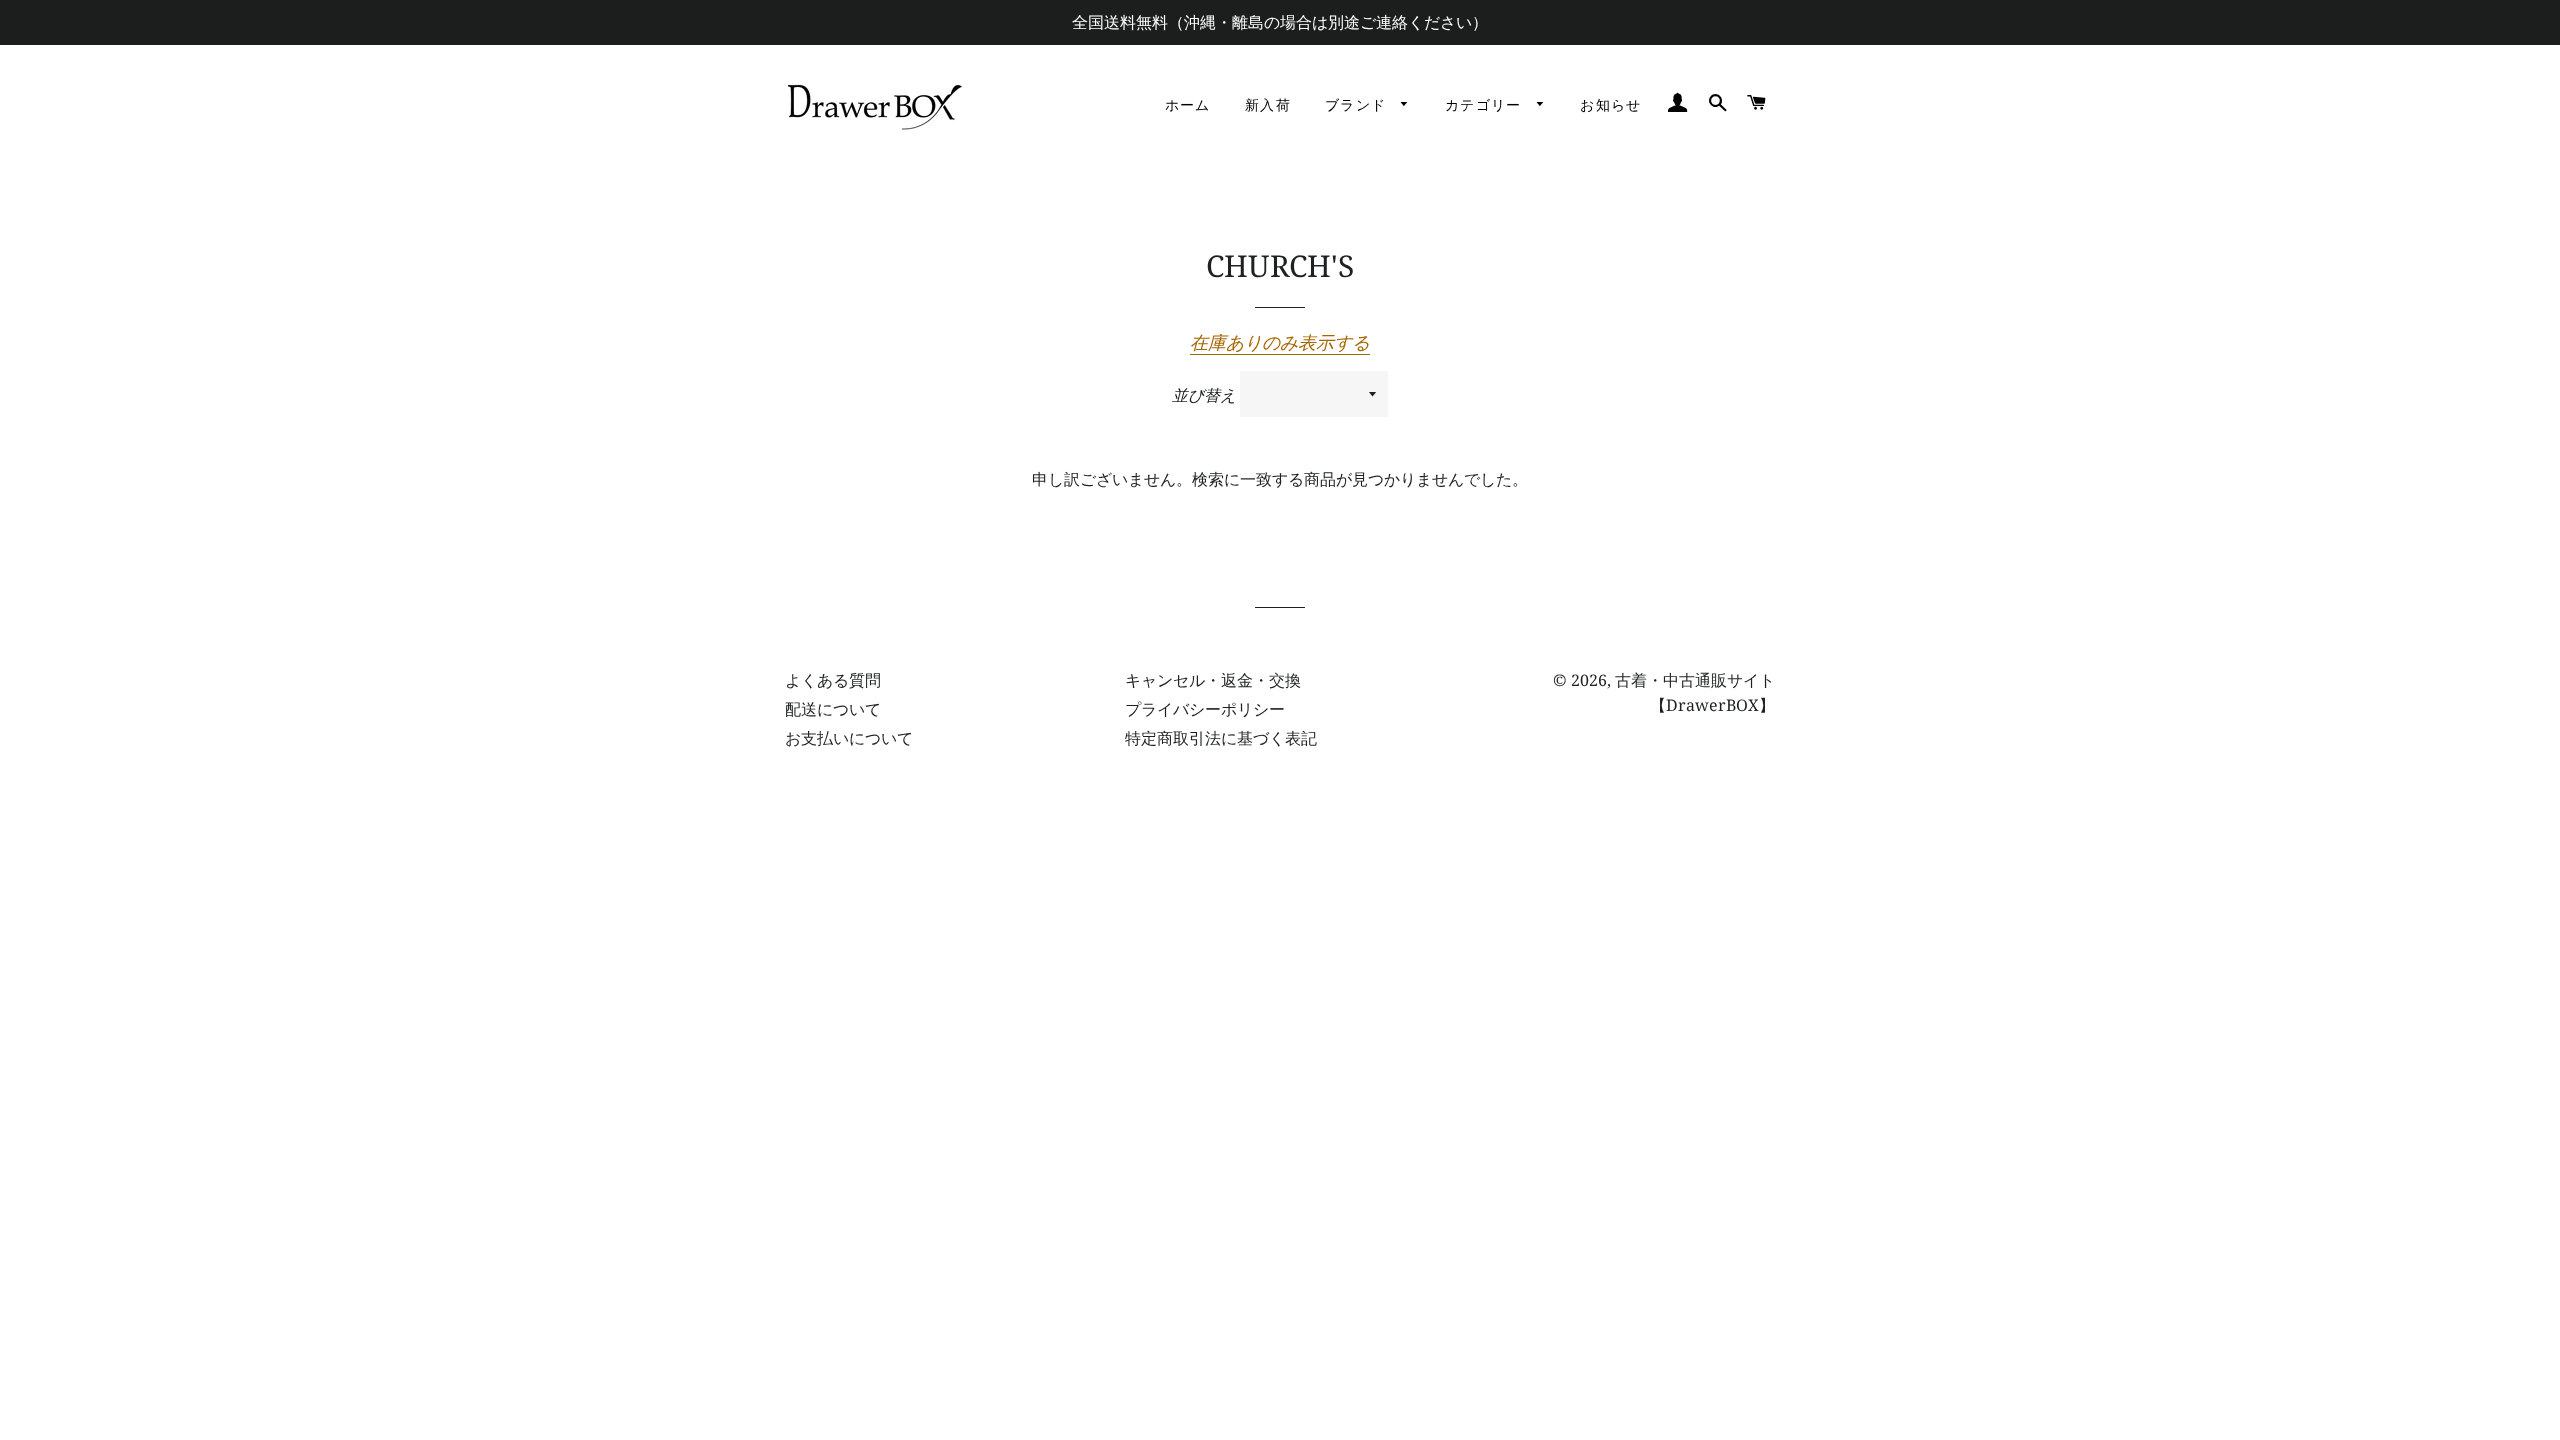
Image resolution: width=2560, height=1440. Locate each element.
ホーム (1188, 106)
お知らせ (1611, 106)
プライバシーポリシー (1205, 709)
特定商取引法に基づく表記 (1221, 738)
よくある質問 (833, 680)
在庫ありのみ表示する (1280, 342)
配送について (833, 709)
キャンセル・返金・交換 (1213, 680)
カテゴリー (1486, 106)
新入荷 (1268, 106)
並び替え (1204, 395)
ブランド (1358, 106)
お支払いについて (849, 738)
